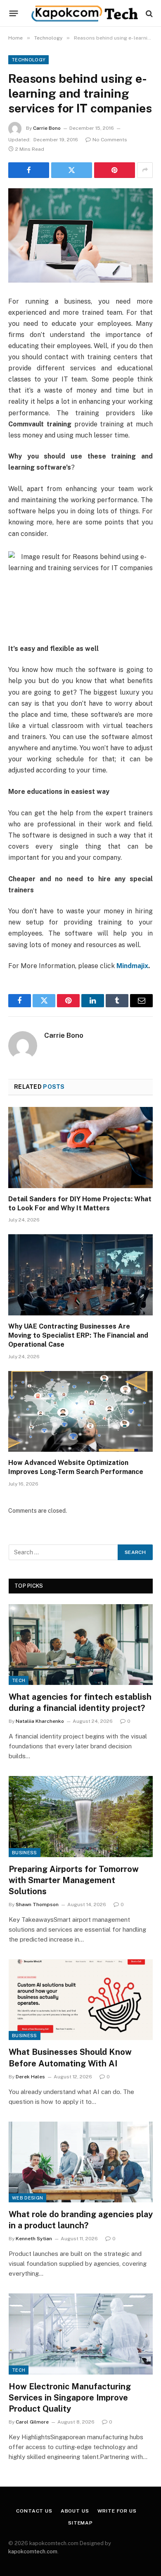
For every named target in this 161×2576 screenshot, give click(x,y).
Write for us (117, 2511)
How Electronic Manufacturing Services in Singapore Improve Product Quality (70, 2398)
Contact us (34, 2511)
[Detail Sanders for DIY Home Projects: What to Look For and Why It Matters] (80, 1148)
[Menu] (14, 14)
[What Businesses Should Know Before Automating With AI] (81, 2000)
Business (25, 1853)
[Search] (148, 13)
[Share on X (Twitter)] (72, 170)
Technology (28, 60)
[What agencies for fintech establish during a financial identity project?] (81, 1645)
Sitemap (80, 2523)
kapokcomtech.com (33, 2551)
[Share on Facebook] (29, 170)
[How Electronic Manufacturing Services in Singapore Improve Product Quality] (81, 2334)
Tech (19, 1680)
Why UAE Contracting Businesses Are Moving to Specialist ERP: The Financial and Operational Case (78, 1335)
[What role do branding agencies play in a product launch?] (81, 2162)
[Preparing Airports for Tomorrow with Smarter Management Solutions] (81, 1816)
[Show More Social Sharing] (145, 170)
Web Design (27, 2198)
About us (75, 2511)
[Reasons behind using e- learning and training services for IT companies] (80, 235)
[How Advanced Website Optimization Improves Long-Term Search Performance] (80, 1412)
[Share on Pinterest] (115, 170)
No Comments (110, 140)
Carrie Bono (47, 128)
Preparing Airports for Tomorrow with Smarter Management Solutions (74, 1880)
